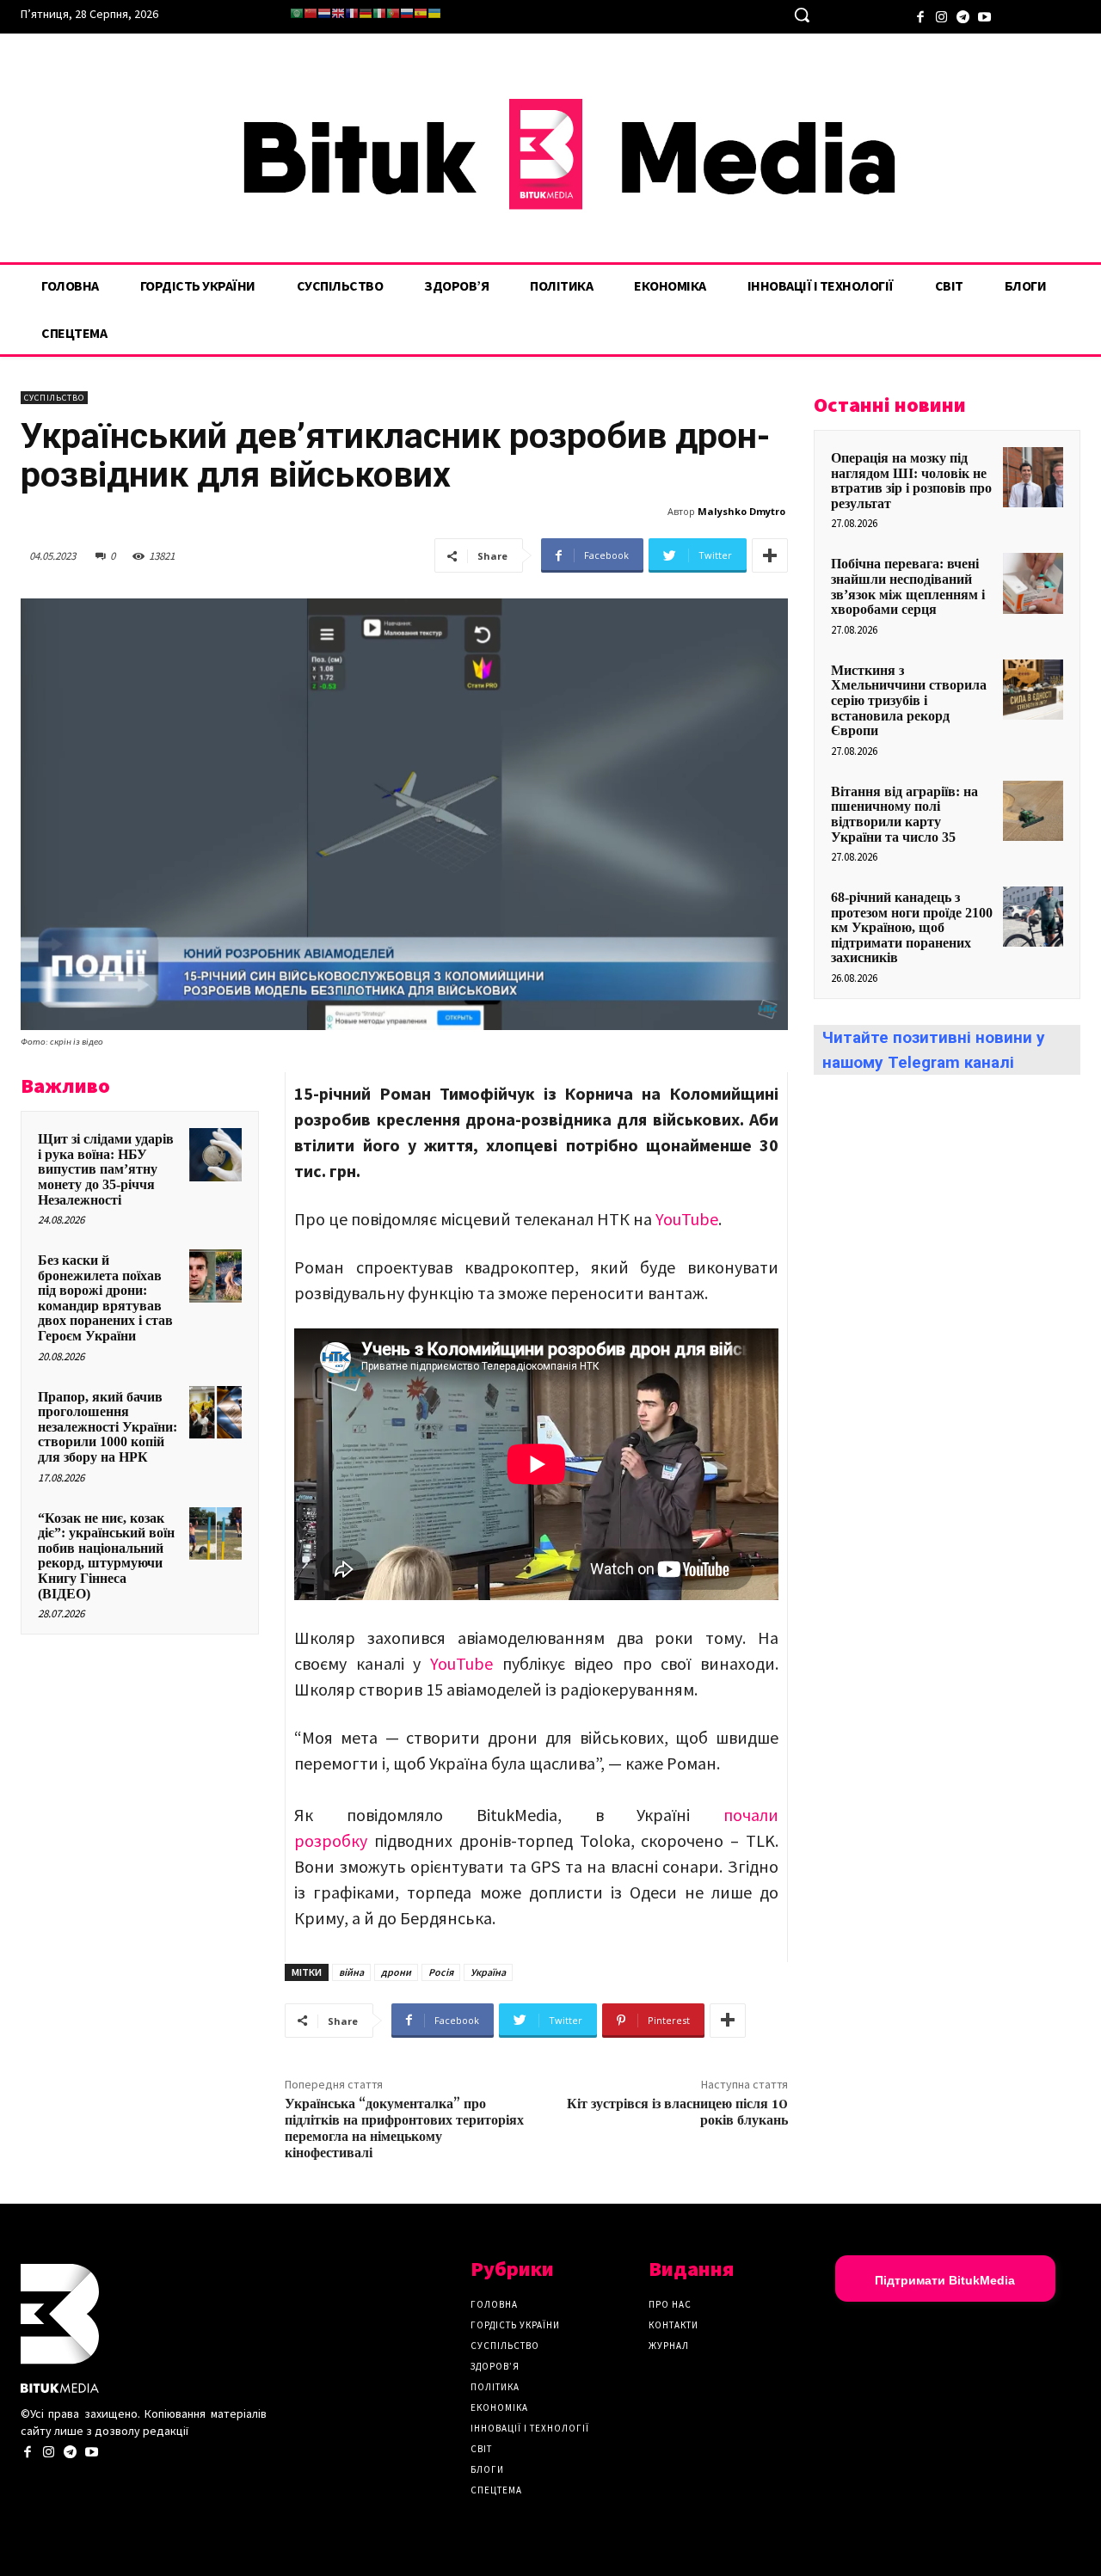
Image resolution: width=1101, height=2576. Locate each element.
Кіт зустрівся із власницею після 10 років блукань (677, 2112)
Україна (488, 1972)
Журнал (669, 2346)
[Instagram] (941, 15)
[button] (802, 15)
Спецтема (496, 2490)
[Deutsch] (366, 13)
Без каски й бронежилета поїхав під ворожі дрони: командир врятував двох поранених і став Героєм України (105, 1298)
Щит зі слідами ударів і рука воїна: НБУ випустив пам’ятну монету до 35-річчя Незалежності (106, 1169)
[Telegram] (963, 15)
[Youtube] (984, 15)
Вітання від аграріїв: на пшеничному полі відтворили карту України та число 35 (904, 814)
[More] (770, 555)
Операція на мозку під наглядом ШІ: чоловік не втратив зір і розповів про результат (911, 481)
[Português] (393, 13)
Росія (441, 1972)
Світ (481, 2449)
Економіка (499, 2407)
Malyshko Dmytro (741, 511)
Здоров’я (495, 2366)
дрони (396, 1972)
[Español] (421, 13)
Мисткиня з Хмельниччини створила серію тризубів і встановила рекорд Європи (909, 700)
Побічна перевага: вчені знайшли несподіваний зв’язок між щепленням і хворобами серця (908, 586)
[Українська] (434, 13)
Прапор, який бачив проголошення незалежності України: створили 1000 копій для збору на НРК (108, 1427)
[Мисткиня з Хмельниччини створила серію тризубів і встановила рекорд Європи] (1033, 690)
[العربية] (297, 13)
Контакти (674, 2325)
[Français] (352, 13)
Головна (494, 2304)
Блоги (487, 2469)
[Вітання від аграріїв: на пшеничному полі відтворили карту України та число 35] (1033, 811)
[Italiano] (379, 13)
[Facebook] (920, 15)
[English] (338, 13)
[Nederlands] (324, 13)
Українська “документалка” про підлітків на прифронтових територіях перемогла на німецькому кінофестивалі (404, 2129)
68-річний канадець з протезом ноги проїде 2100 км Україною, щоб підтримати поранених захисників (912, 927)
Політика (495, 2387)
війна (351, 1972)
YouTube (687, 1219)
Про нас (670, 2304)
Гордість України (515, 2325)
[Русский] (407, 13)
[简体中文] (311, 13)
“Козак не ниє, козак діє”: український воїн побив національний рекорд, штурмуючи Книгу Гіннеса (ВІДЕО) (106, 1556)
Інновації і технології (530, 2428)
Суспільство (54, 398)
